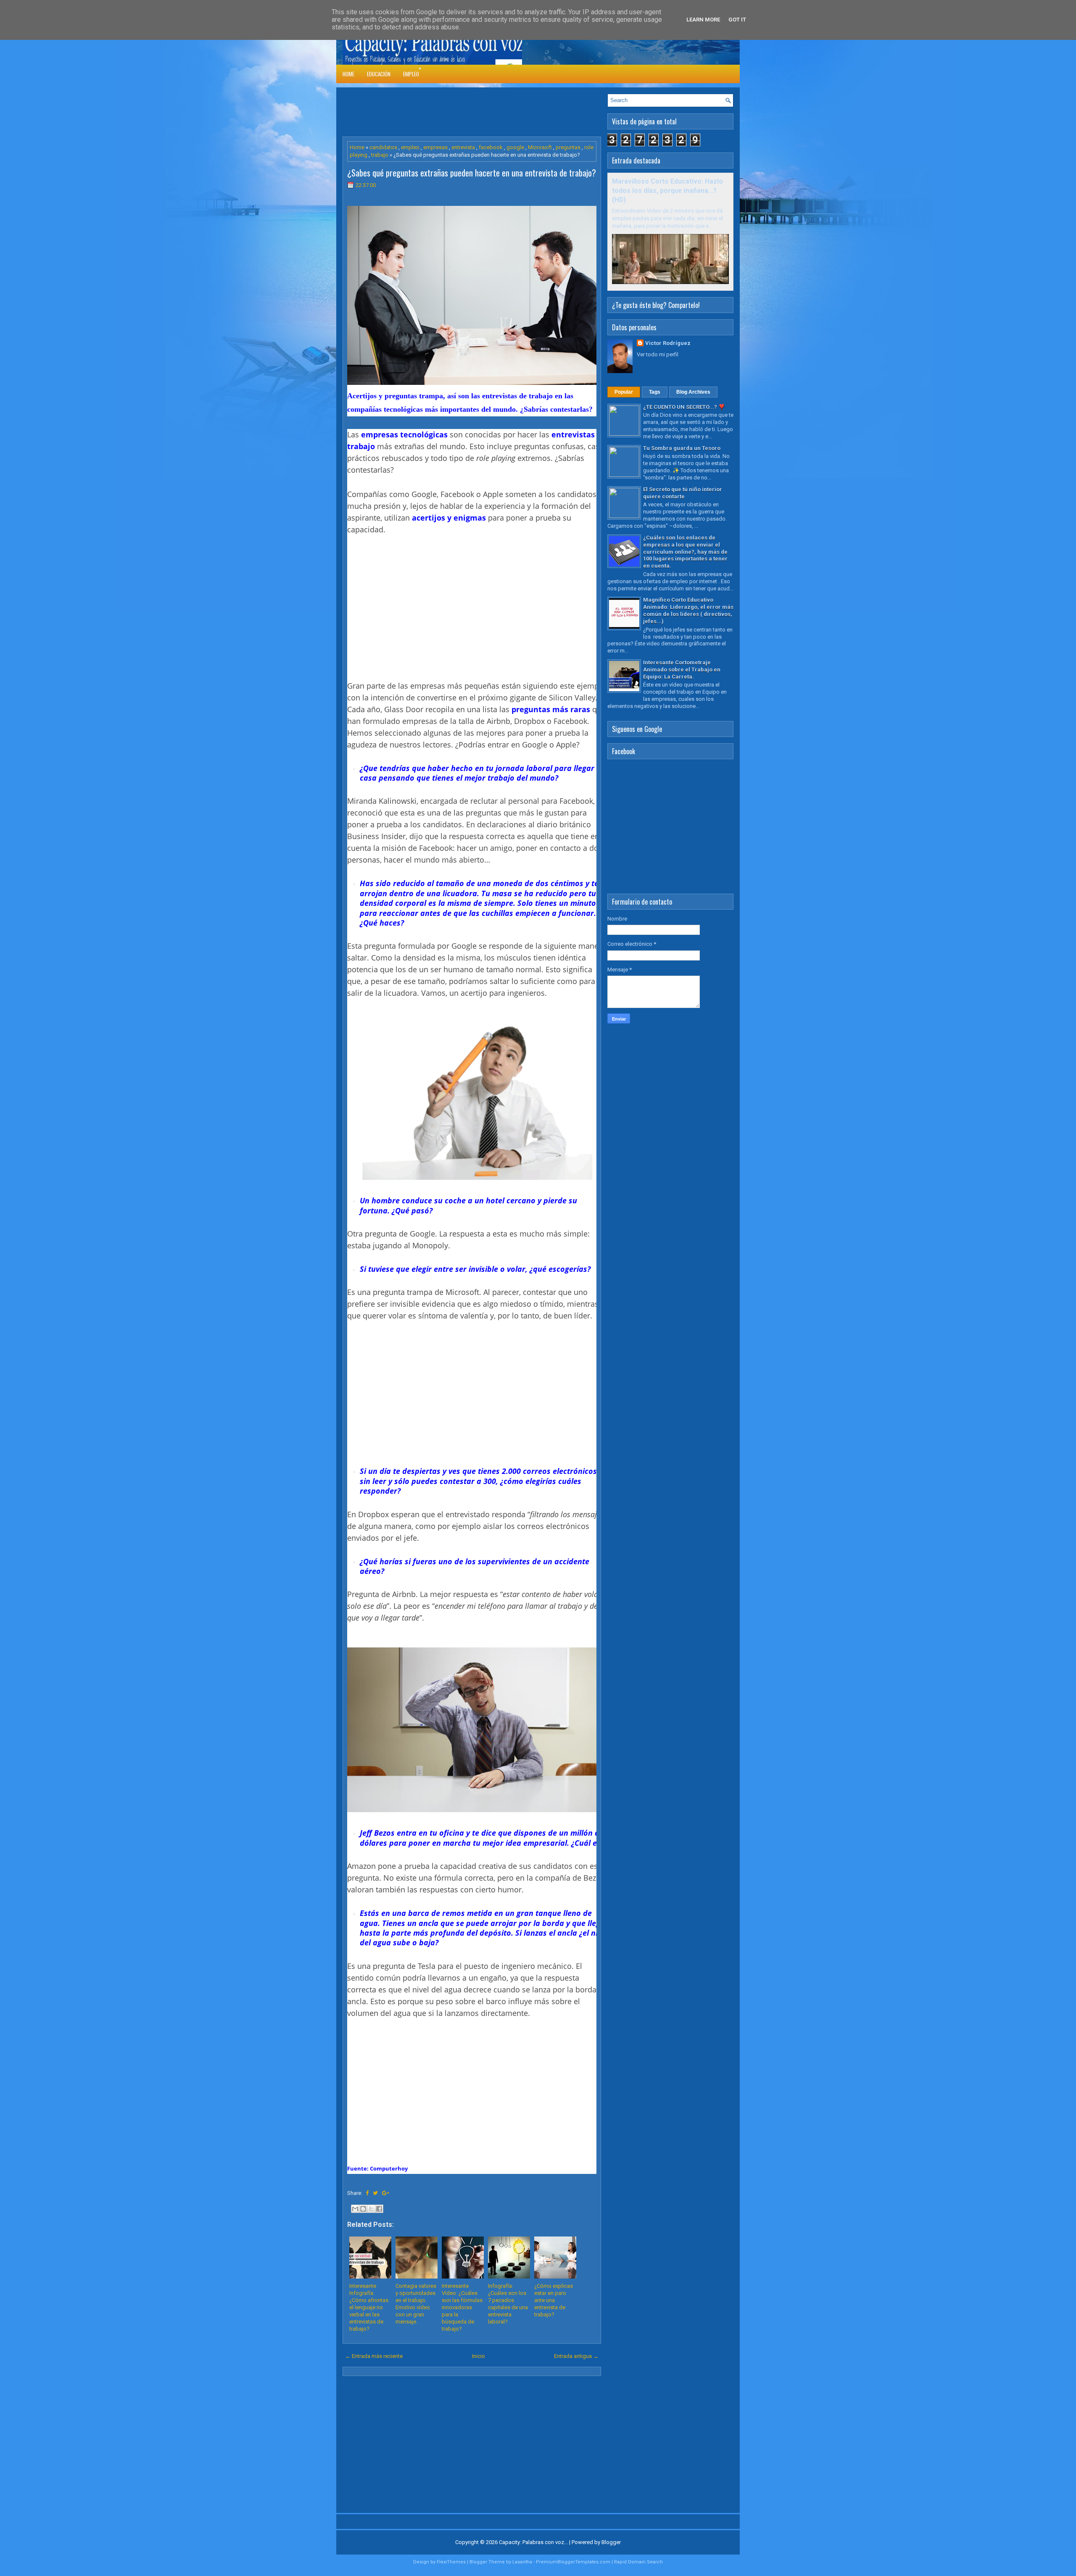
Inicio (479, 2356)
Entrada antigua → (576, 2356)
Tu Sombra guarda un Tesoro (682, 448)
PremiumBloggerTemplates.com (573, 2562)
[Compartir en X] (371, 2209)
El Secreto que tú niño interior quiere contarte (683, 493)
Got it (737, 20)
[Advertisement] (496, 113)
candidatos (383, 147)
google (515, 147)
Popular (624, 392)
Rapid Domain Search (638, 2562)
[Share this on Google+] (386, 2193)
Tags (655, 392)
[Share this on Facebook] (367, 2193)
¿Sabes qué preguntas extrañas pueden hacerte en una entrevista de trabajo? (472, 173)
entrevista (463, 147)
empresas (435, 147)
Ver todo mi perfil (658, 354)
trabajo (380, 155)
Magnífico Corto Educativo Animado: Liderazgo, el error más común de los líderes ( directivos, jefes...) (688, 610)
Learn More (703, 20)
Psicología (438, 68)
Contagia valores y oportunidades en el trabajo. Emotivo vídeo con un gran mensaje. (416, 2304)
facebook (491, 147)
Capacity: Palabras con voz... (533, 2542)
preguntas (568, 147)
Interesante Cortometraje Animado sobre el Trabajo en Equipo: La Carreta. (682, 670)
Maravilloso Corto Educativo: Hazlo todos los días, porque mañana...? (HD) (667, 191)
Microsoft (540, 147)
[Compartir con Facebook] (379, 2209)
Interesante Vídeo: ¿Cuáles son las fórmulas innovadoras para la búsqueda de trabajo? (462, 2307)
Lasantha (522, 2562)
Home (348, 74)
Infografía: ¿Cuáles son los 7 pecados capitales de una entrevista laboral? (508, 2304)
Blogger (611, 2542)
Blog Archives (693, 392)
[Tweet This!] (375, 2193)
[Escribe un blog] (363, 2209)
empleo (410, 147)
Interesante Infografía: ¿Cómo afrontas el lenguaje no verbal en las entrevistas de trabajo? (369, 2307)
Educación (379, 74)
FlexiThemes (451, 2562)
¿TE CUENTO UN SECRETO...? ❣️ (684, 407)
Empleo (411, 74)
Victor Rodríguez (668, 343)
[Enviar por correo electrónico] (355, 2209)
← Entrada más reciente (374, 2356)
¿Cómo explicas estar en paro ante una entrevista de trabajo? (554, 2300)
